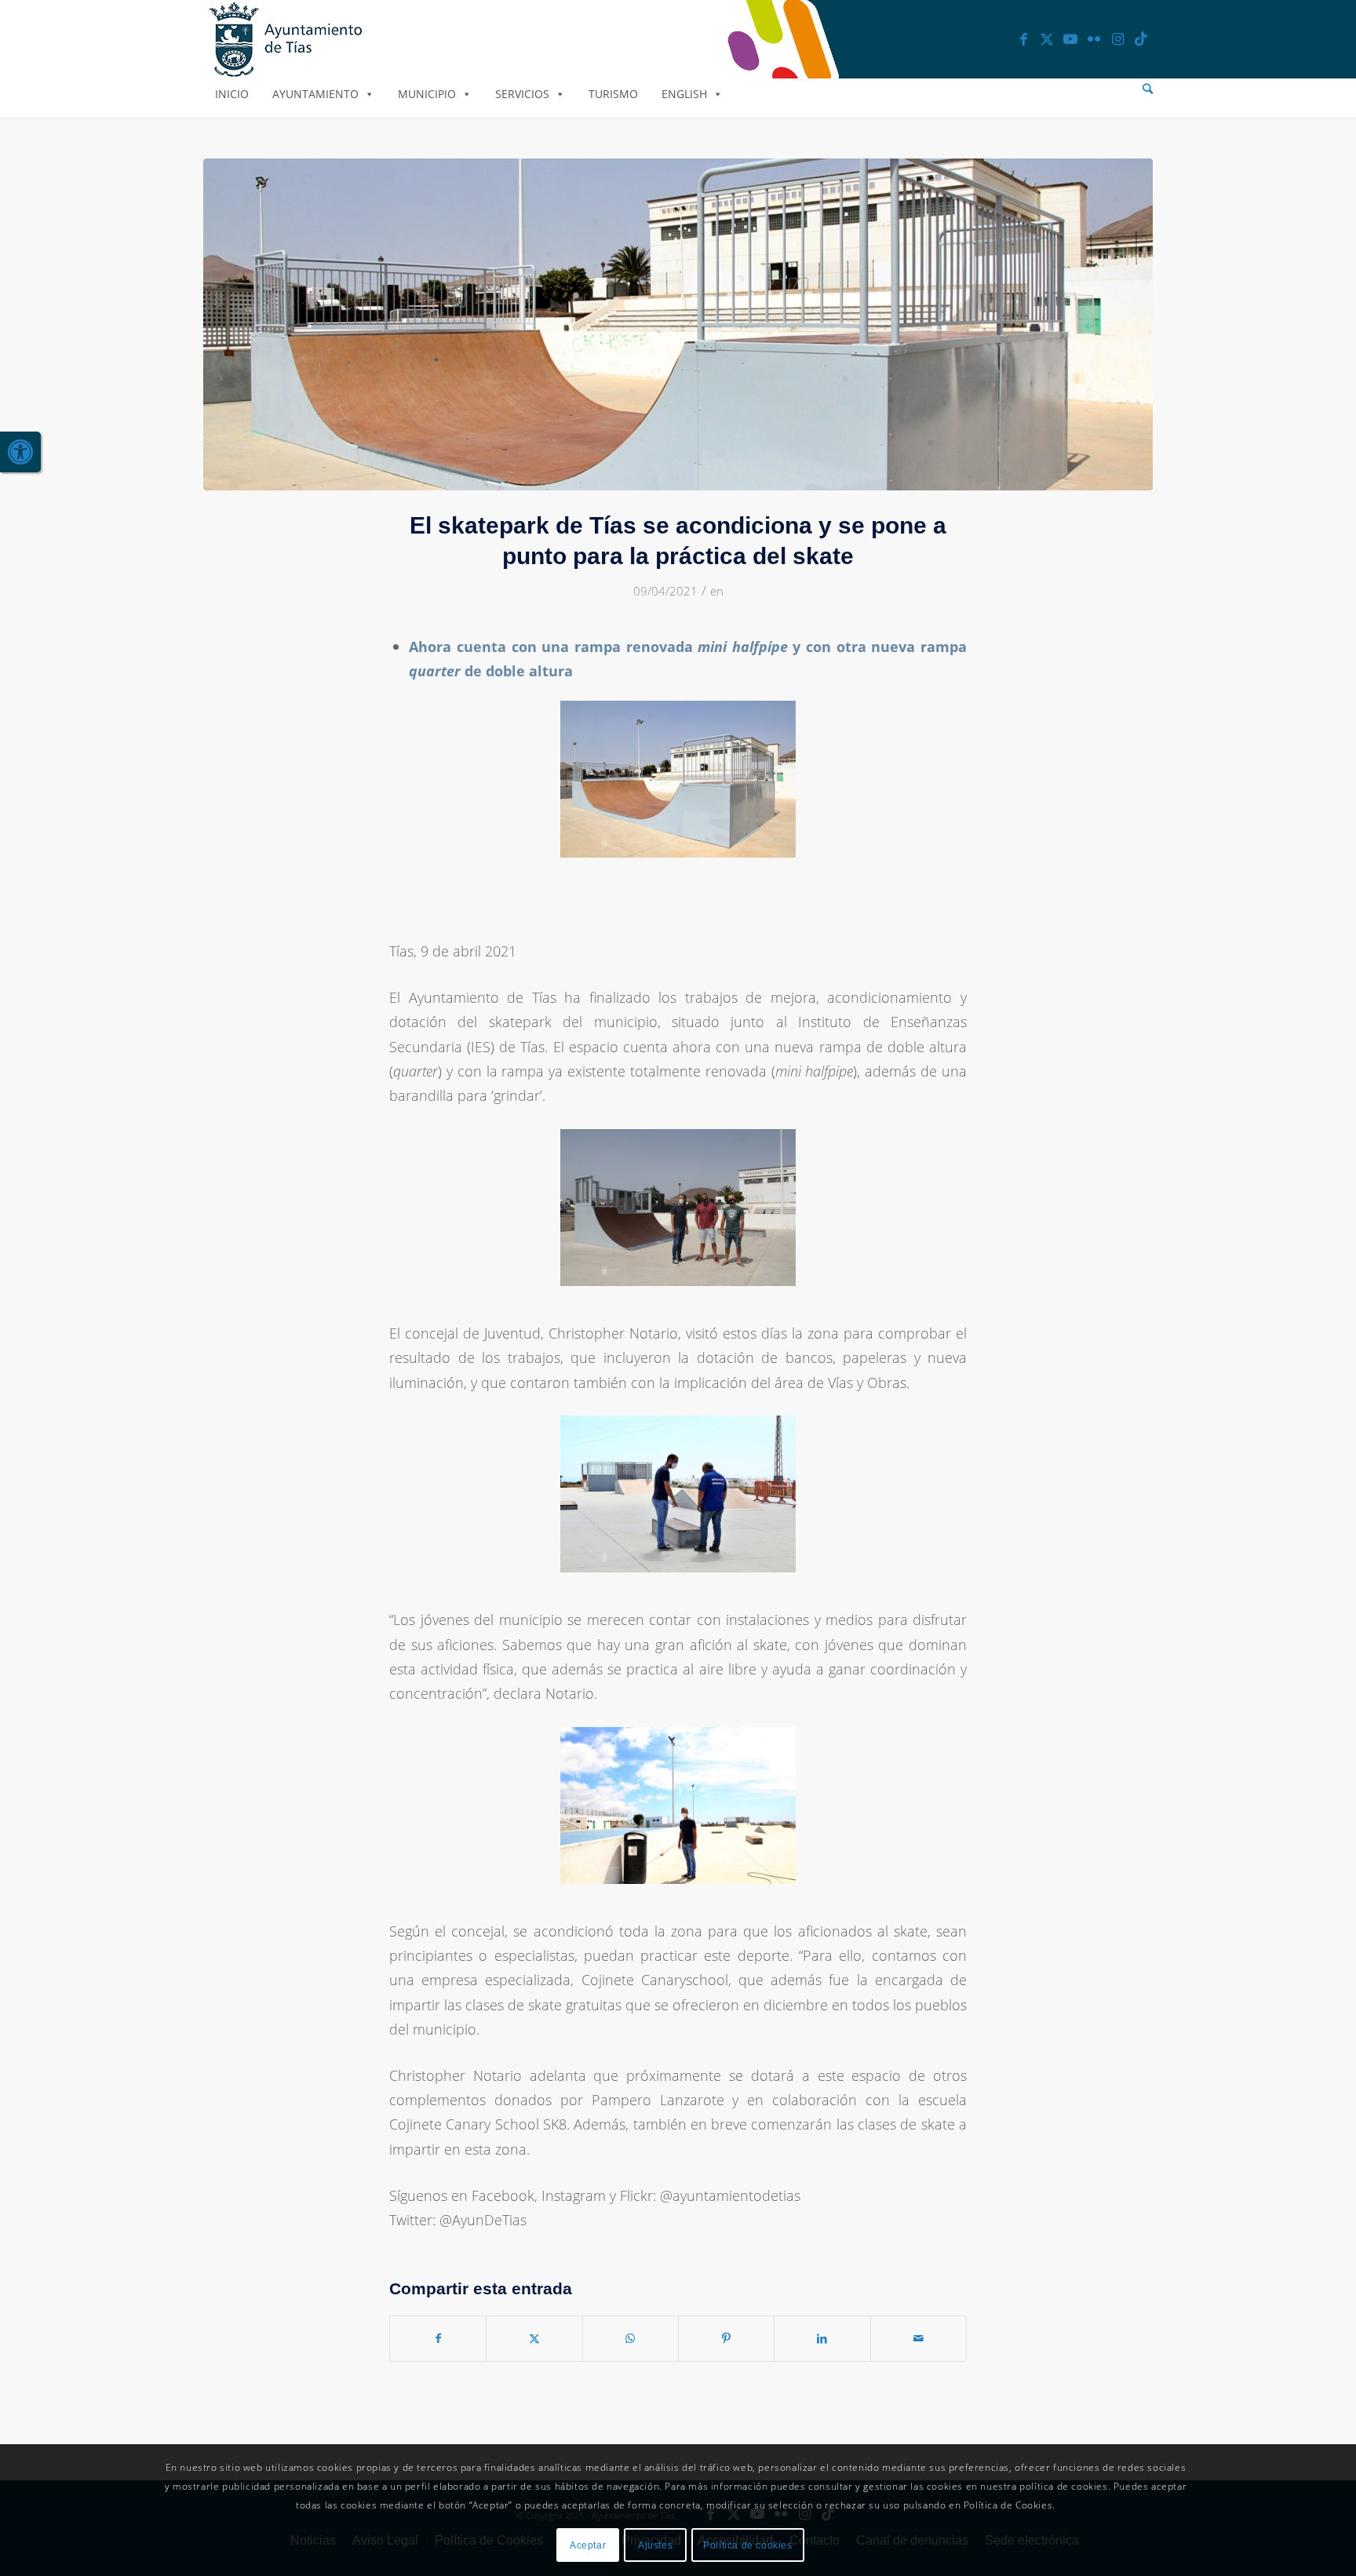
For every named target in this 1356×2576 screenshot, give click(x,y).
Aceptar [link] (588, 2545)
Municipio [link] (427, 94)
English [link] (684, 94)
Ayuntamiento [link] (315, 94)
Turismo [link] (613, 94)
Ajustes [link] (655, 2545)
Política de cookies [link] (747, 2545)
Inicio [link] (232, 94)
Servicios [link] (522, 94)
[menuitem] (1148, 89)
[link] (20, 452)
